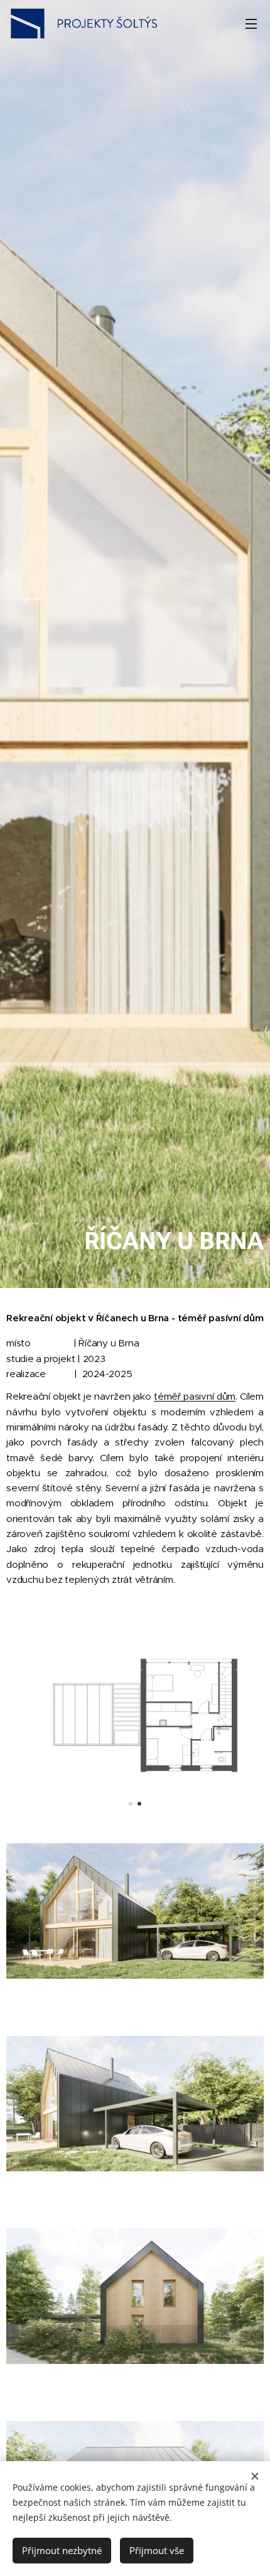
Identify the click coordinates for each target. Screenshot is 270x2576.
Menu (251, 23)
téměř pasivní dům (195, 1396)
